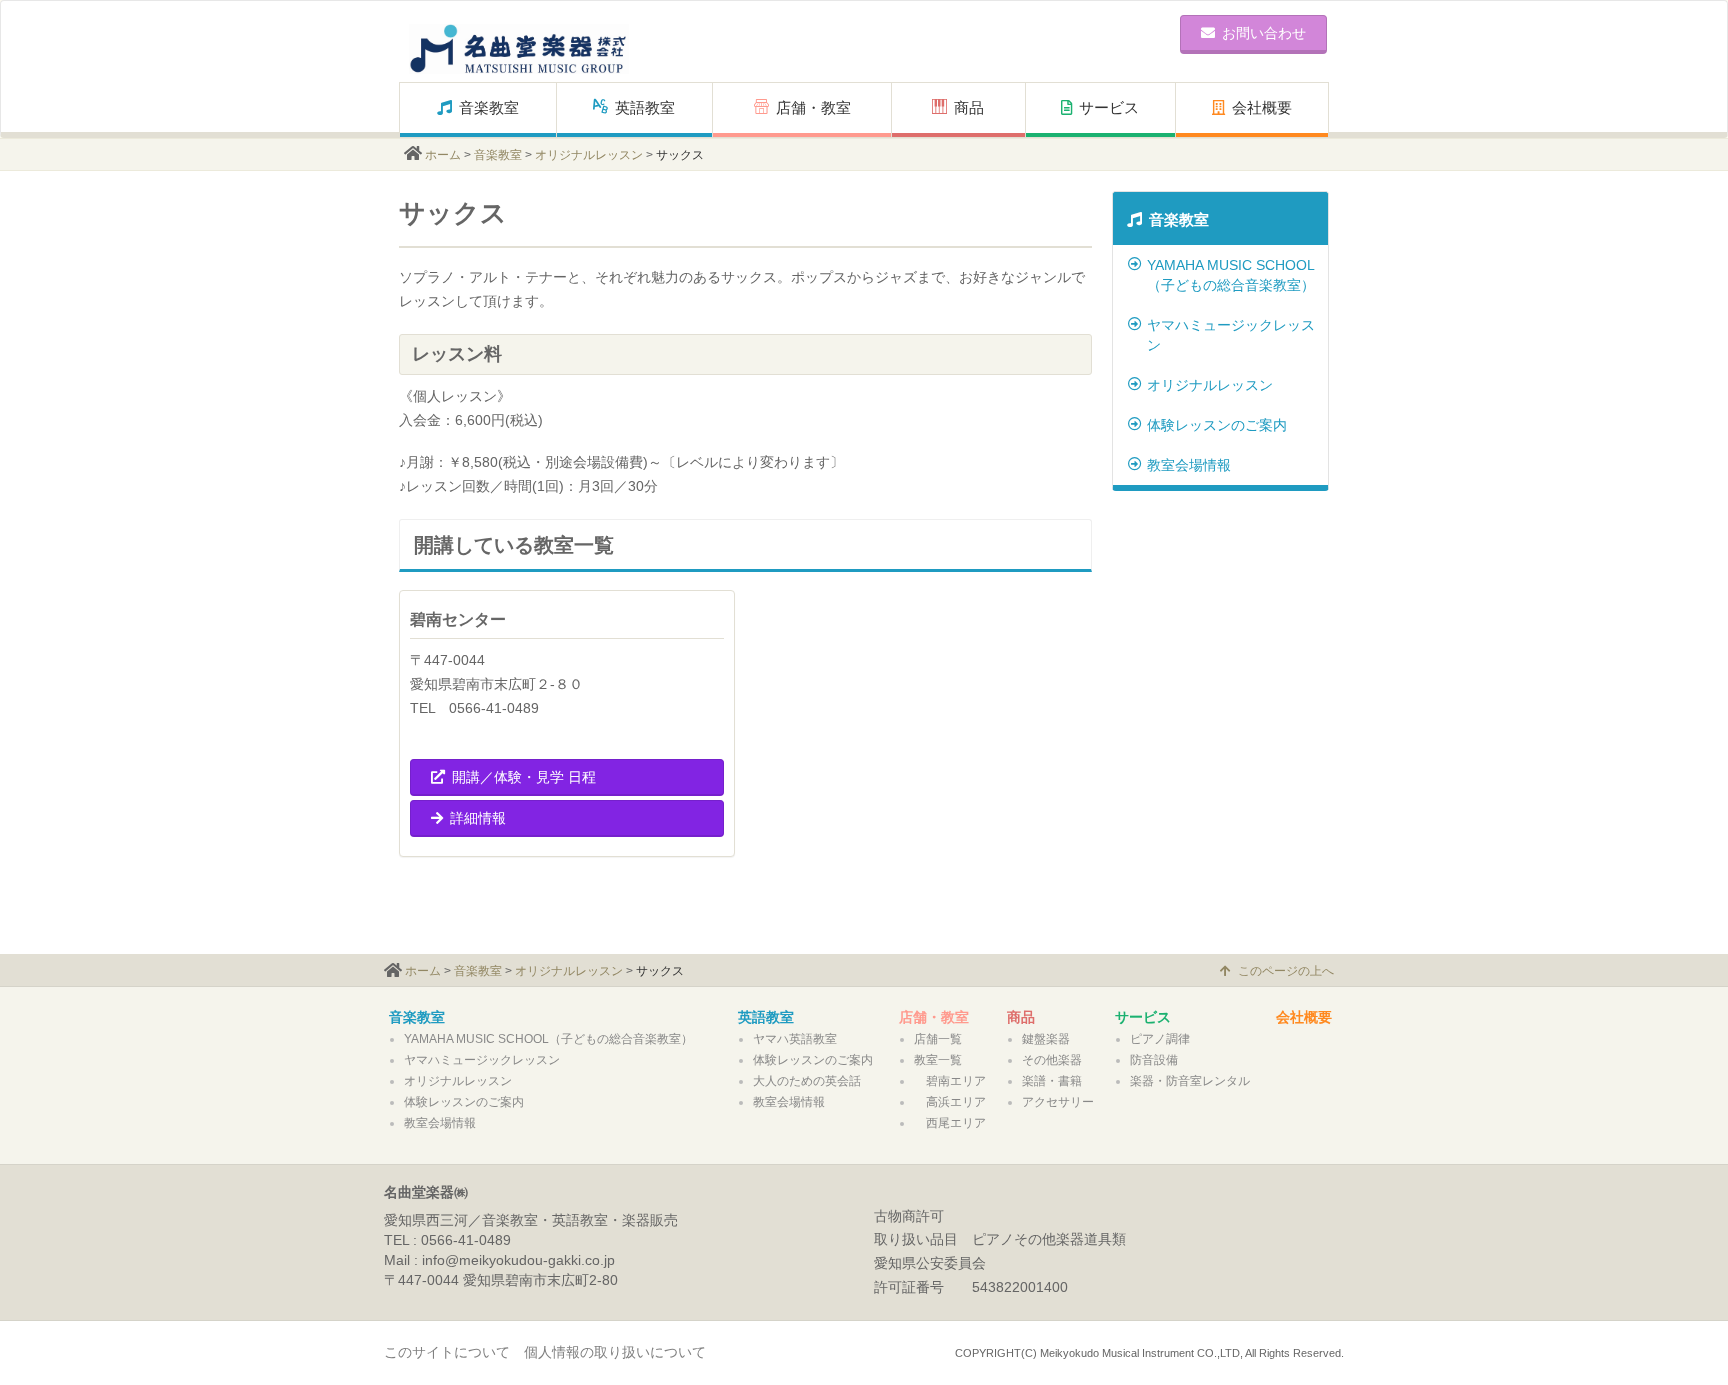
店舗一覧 (938, 1039)
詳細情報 (478, 818)
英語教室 (645, 107)
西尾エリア (950, 1123)
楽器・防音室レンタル (1190, 1081)
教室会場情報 (1189, 465)
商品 (976, 107)
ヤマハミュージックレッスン (1231, 335)
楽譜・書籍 (1052, 1081)
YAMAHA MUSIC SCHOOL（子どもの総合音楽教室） (1231, 275)
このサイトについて (447, 1352)
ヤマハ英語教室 (795, 1039)
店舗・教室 (813, 107)
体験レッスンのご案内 (1217, 425)
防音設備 (1154, 1060)
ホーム (443, 155)
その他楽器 (1052, 1060)
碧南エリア (950, 1081)
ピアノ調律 (1160, 1039)
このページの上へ (1286, 971)
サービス (1109, 107)
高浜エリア (950, 1102)
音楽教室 (489, 107)
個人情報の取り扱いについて (615, 1352)
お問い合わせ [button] (1264, 33)
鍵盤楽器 (1046, 1039)
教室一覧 (938, 1060)
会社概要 (1262, 107)
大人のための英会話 (807, 1081)
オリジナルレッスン (589, 155)
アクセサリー (1058, 1102)
